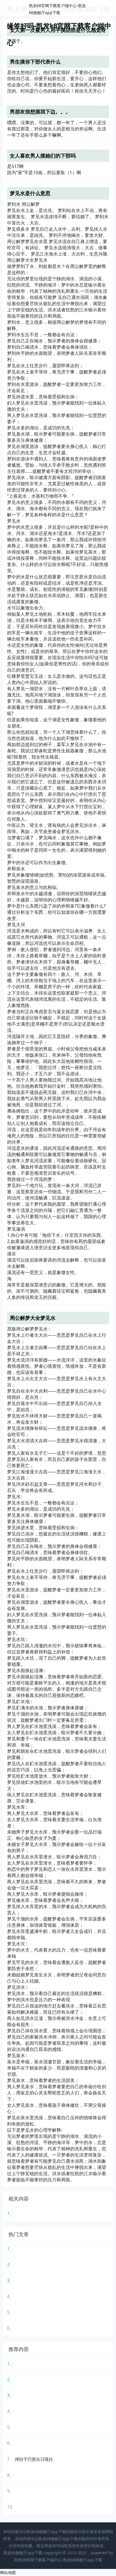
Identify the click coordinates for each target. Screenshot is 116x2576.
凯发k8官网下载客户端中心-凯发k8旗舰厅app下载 (58, 2560)
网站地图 (8, 2572)
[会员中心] (95, 9)
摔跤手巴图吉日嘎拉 (34, 2459)
